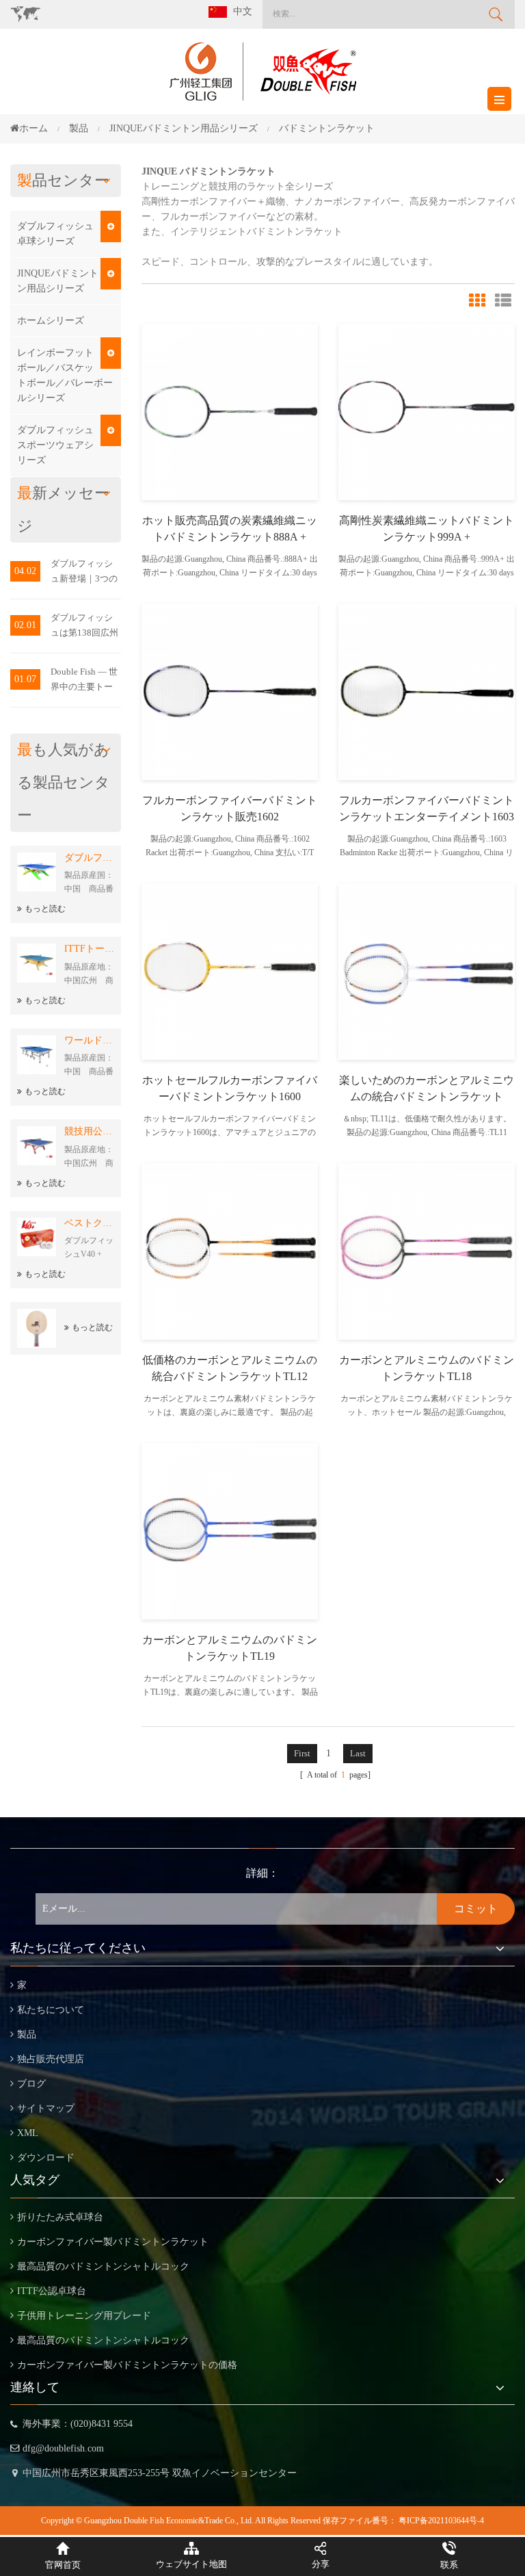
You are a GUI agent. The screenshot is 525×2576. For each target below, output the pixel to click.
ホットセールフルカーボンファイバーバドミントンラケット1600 (230, 1088)
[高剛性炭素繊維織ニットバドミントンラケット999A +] (427, 411)
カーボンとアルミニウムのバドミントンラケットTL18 (427, 1368)
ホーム (33, 128)
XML (28, 2133)
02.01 (25, 625)
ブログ (31, 2084)
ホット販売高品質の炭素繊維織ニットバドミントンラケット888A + (230, 529)
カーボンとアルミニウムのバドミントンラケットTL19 (230, 1648)
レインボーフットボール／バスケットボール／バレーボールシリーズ (65, 375)
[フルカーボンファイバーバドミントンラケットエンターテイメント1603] (427, 691)
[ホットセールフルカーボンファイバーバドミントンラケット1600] (230, 971)
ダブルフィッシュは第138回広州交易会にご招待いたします (84, 626)
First (302, 1753)
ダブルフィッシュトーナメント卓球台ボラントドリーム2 (89, 858)
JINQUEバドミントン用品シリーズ (58, 281)
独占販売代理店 (51, 2059)
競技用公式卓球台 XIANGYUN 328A (89, 1131)
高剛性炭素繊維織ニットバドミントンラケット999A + (427, 529)
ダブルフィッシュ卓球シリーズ (55, 234)
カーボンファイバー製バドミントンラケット (113, 2242)
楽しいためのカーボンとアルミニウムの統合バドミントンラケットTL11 (427, 1090)
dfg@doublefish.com (63, 2448)
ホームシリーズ (51, 321)
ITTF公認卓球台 (52, 2291)
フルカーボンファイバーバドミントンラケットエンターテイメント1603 (427, 808)
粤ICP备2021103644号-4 (441, 2521)
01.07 (25, 679)
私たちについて (51, 2010)
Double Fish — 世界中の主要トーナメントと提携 (84, 680)
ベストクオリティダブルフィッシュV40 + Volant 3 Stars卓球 (89, 1223)
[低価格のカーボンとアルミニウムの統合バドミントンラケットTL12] (230, 1250)
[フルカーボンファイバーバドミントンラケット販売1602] (230, 691)
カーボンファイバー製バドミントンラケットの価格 (127, 2365)
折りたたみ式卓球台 (60, 2217)
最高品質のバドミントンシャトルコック (103, 2266)
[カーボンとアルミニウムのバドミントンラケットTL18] (427, 1250)
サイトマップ (46, 2108)
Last (358, 1753)
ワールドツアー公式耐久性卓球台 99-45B (89, 1040)
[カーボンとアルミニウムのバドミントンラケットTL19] (230, 1530)
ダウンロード (46, 2158)
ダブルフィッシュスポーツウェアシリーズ (55, 445)
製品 (27, 2034)
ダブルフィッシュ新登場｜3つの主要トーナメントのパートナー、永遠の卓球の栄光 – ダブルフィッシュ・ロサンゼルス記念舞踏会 (84, 572)
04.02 (25, 571)
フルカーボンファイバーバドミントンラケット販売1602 (230, 808)
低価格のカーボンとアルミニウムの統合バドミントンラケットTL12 (230, 1368)
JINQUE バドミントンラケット (208, 171)
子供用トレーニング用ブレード (84, 2316)
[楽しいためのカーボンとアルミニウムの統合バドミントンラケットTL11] (427, 971)
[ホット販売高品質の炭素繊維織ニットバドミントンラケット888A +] (230, 411)
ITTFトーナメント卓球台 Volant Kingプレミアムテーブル (89, 949)
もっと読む (45, 909)
